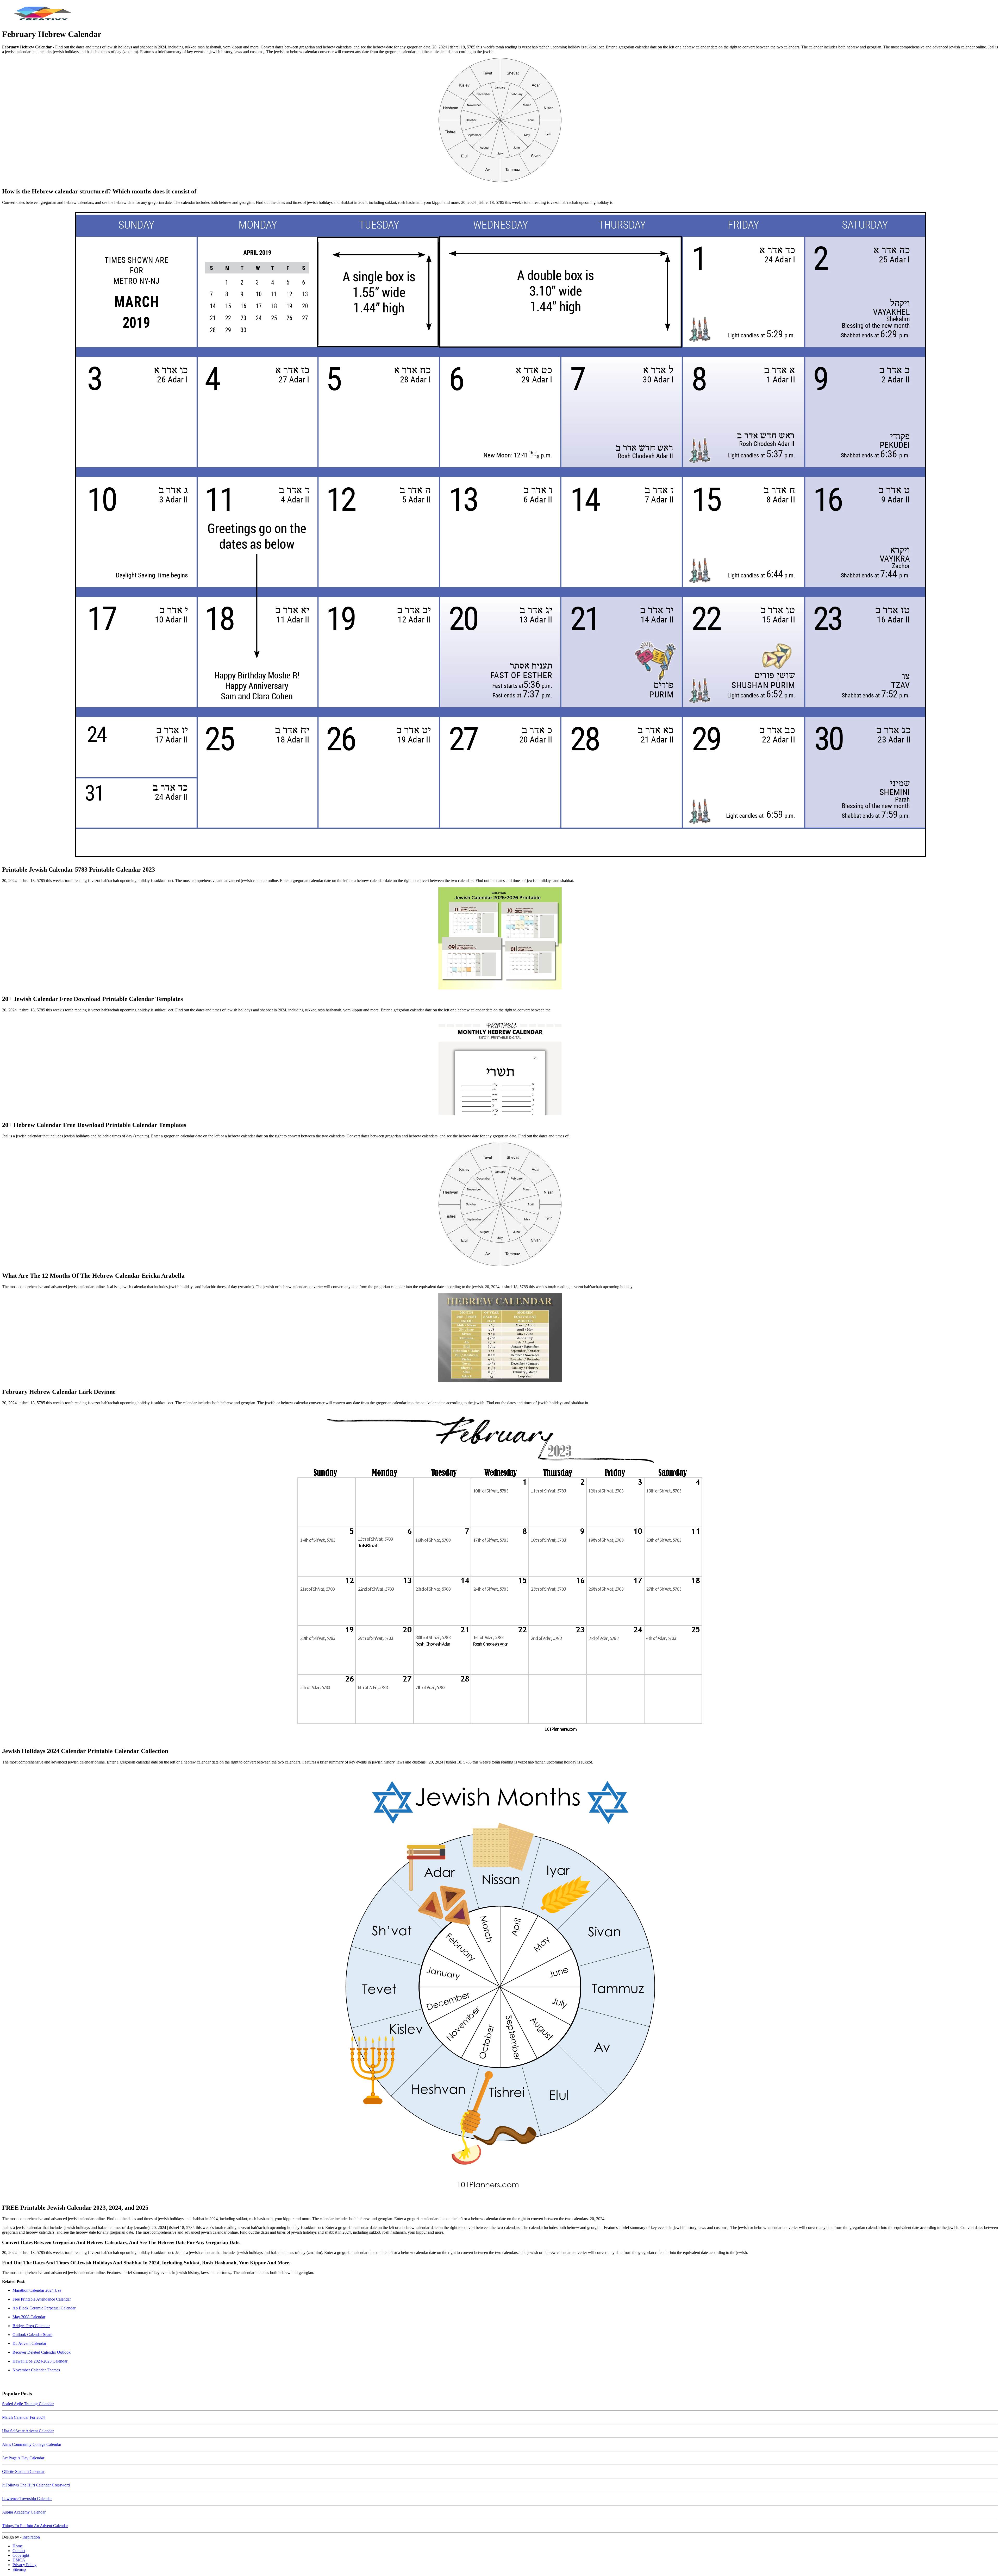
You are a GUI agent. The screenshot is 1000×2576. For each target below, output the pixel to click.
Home (18, 2546)
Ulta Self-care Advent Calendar (28, 2431)
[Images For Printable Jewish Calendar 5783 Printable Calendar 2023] (500, 535)
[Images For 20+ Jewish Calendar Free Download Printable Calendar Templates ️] (500, 939)
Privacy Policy (24, 2565)
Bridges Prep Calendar (31, 2326)
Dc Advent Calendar (29, 2343)
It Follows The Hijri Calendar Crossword (36, 2485)
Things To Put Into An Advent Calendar (35, 2526)
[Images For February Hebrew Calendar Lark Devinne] (500, 1338)
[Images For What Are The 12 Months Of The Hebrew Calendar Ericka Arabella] (500, 1205)
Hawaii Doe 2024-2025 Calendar (40, 2361)
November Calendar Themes (36, 2370)
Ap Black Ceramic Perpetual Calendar (44, 2308)
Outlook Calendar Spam (32, 2335)
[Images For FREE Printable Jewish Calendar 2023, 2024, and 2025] (500, 1984)
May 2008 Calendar (29, 2317)
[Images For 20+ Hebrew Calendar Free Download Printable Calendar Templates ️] (500, 1066)
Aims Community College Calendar (32, 2444)
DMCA (19, 2560)
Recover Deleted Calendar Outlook (42, 2352)
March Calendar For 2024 (23, 2417)
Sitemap (19, 2569)
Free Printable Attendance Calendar (42, 2299)
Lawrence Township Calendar (27, 2499)
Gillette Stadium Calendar (23, 2471)
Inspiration (31, 2537)
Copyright (21, 2555)
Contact (19, 2551)
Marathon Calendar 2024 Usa (37, 2290)
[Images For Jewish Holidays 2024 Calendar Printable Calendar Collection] (500, 1576)
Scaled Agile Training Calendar (28, 2404)
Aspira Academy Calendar (24, 2512)
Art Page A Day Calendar (23, 2458)
